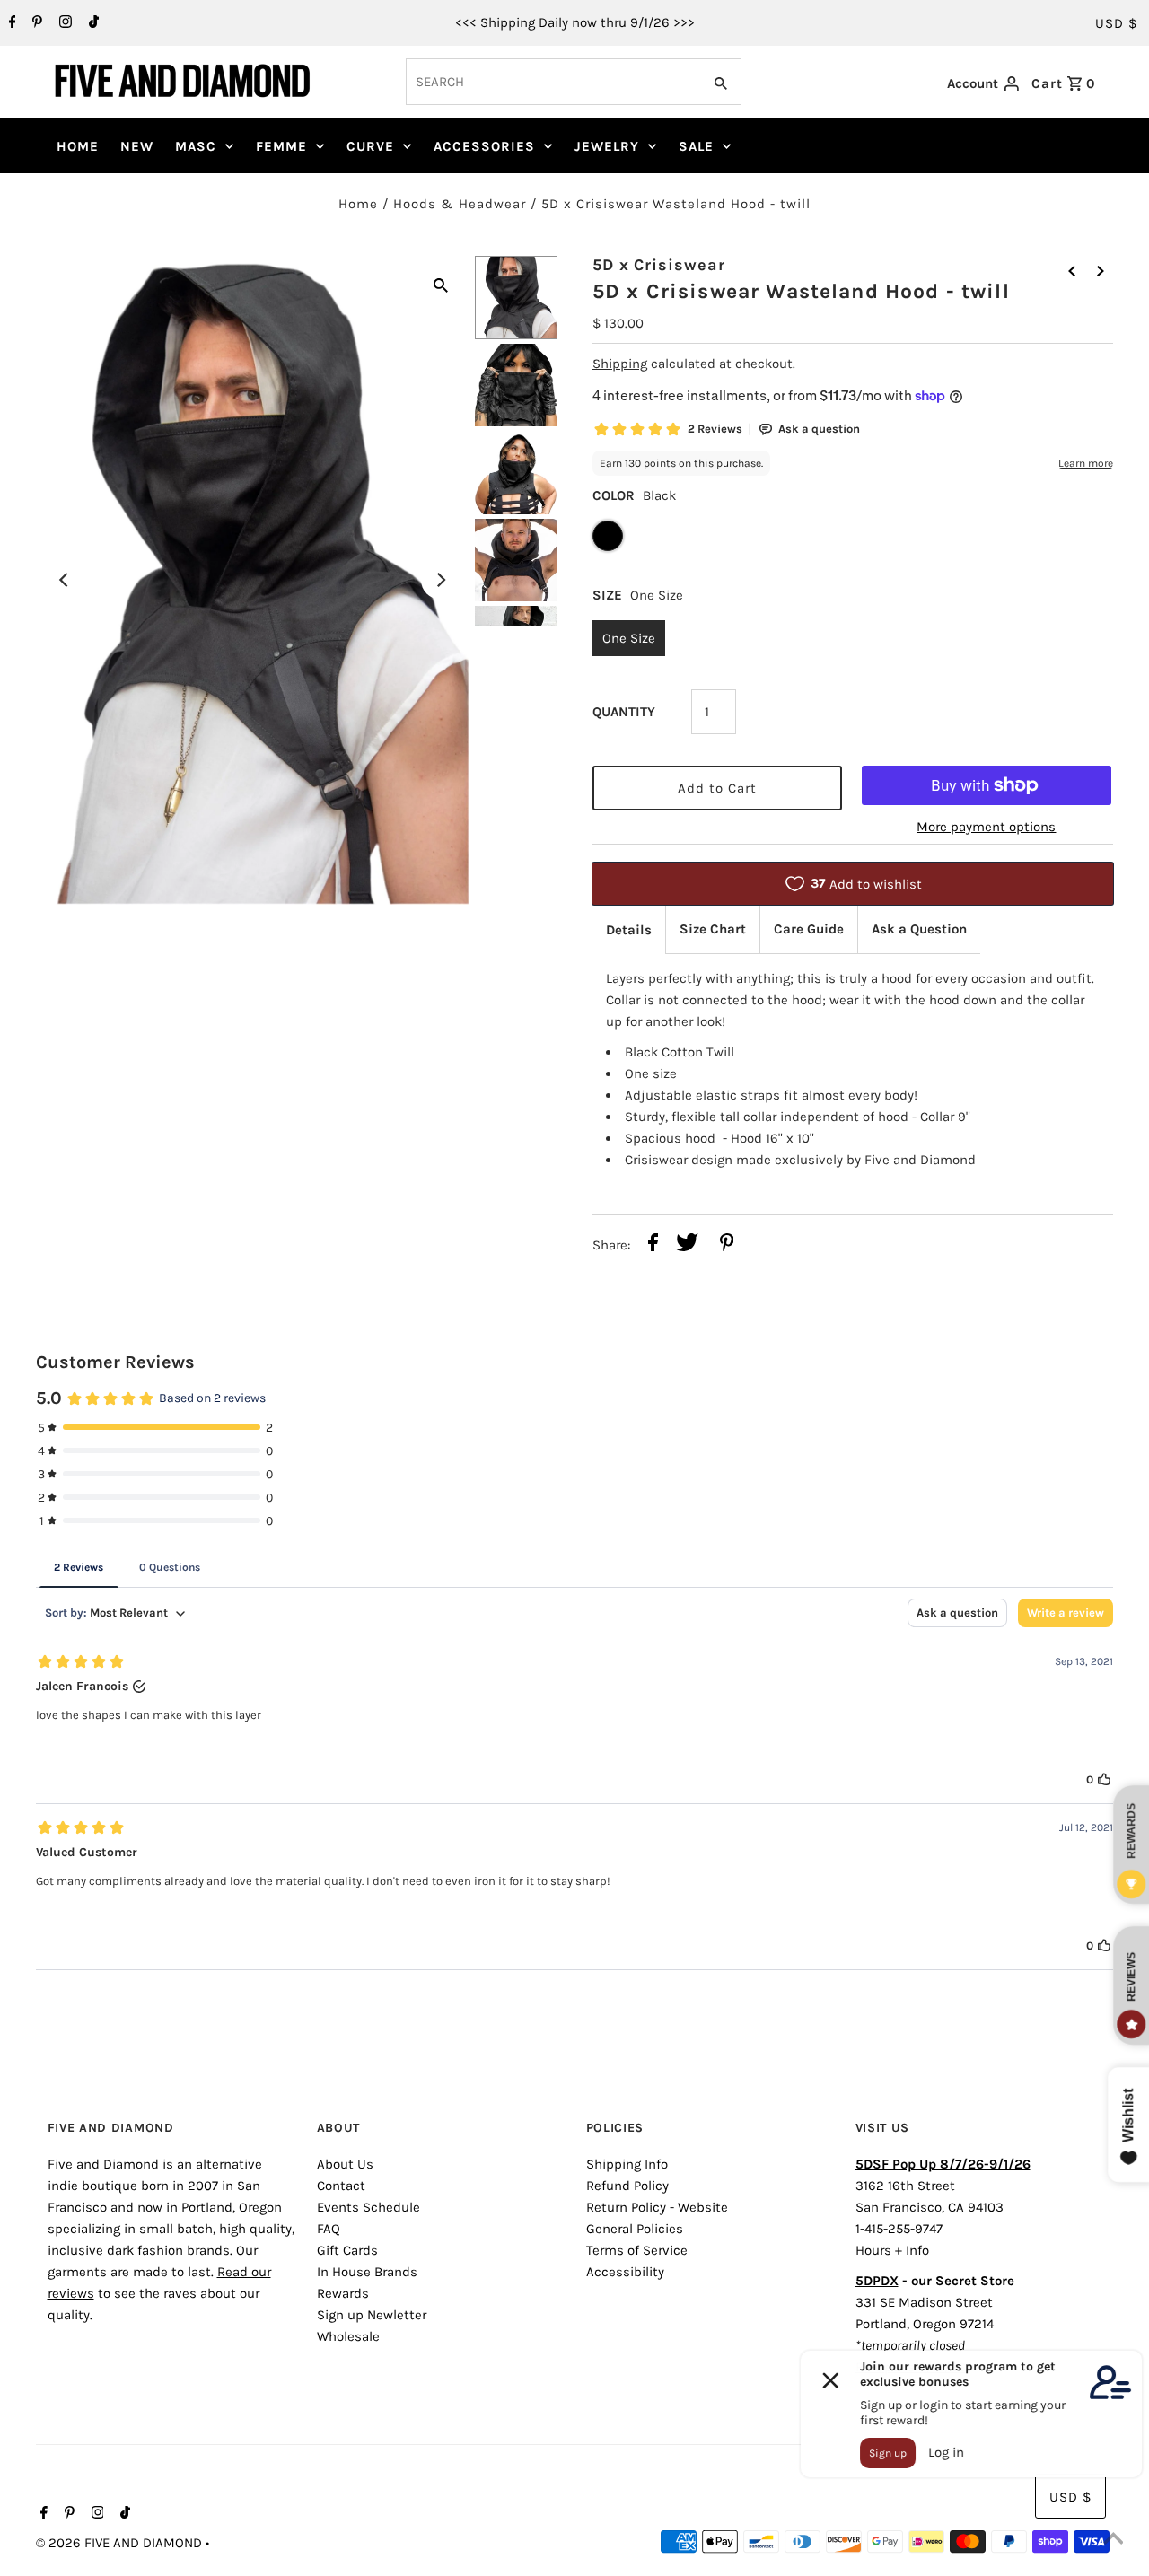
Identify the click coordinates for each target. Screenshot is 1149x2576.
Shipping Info (627, 2164)
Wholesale (348, 2336)
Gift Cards (347, 2250)
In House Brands (367, 2272)
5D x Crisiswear (659, 265)
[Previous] (65, 580)
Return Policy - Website (657, 2207)
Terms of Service (637, 2250)
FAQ (329, 2229)
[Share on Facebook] (653, 1245)
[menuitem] (78, 146)
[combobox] (552, 82)
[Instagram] (63, 23)
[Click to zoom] (441, 284)
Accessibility (625, 2272)
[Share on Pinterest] (727, 1245)
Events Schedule (368, 2207)
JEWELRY (607, 146)
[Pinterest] (35, 23)
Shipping (620, 364)
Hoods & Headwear (460, 204)
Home (358, 204)
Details (629, 930)
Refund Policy (627, 2186)
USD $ (1116, 23)
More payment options (986, 827)
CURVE (370, 146)
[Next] (441, 580)
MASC (196, 146)
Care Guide (809, 929)
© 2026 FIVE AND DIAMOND (121, 2543)
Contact (341, 2186)
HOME (78, 146)
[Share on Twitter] (687, 1245)
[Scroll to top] (1113, 2540)
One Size (629, 638)
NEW (137, 146)
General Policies (635, 2229)
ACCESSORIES (484, 146)
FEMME (281, 146)
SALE (696, 146)
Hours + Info (892, 2250)
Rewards (343, 2293)
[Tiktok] (92, 23)
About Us (345, 2164)
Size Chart (713, 929)
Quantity (624, 712)
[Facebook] (10, 23)
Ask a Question (919, 929)
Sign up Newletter (372, 2315)
